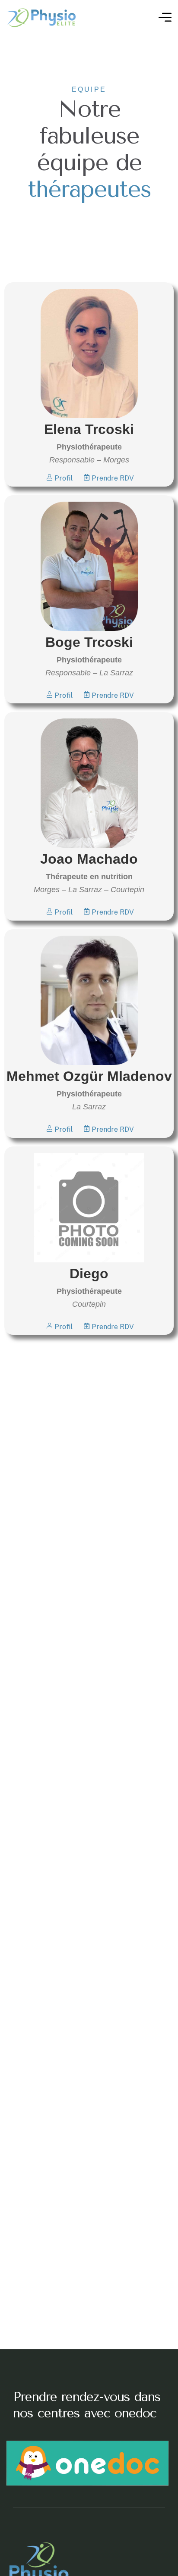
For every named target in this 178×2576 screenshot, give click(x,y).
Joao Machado (89, 859)
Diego (89, 1274)
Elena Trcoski (89, 429)
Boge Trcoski (89, 642)
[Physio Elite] (42, 17)
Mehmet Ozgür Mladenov (89, 1076)
